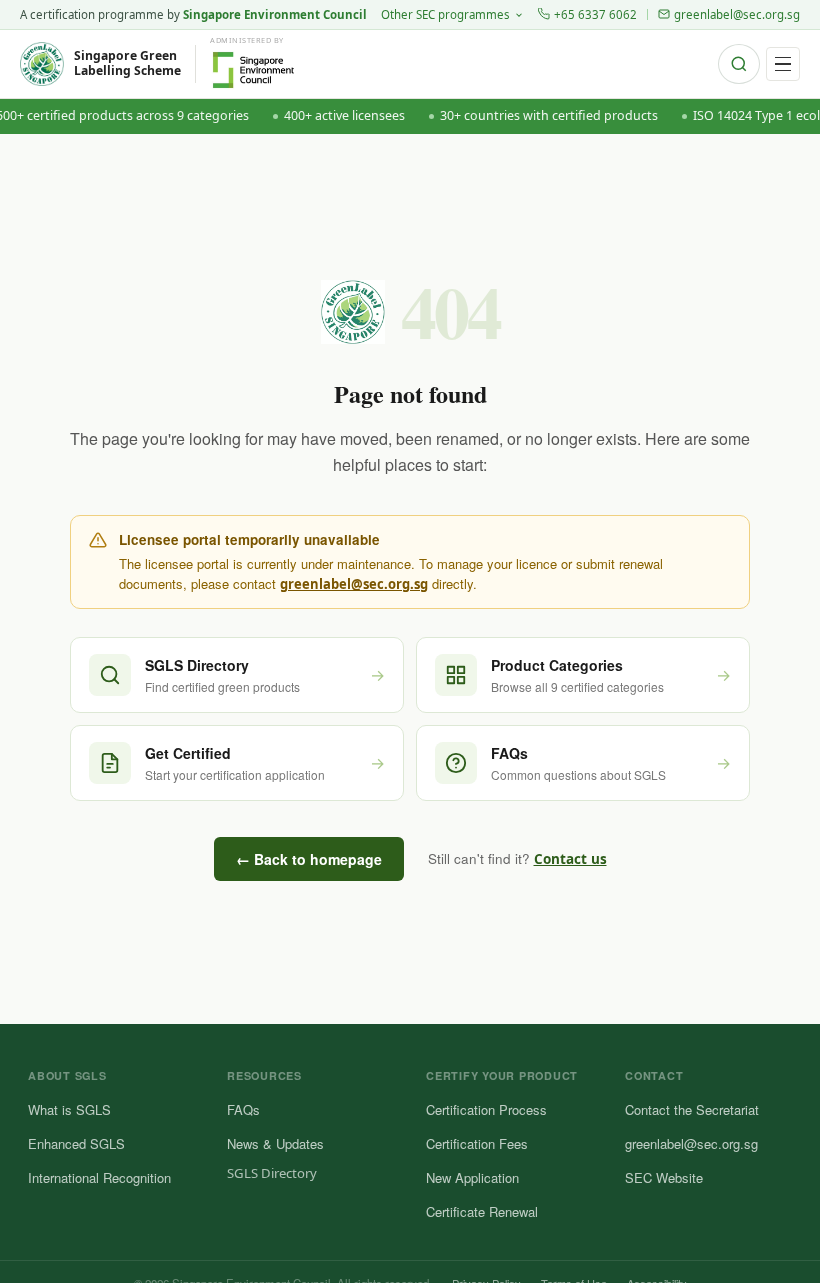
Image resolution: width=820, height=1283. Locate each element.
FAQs (243, 1109)
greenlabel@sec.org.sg (737, 14)
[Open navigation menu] (783, 64)
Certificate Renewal (482, 1211)
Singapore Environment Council (275, 14)
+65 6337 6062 (595, 14)
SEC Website (664, 1177)
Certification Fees (477, 1143)
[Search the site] (739, 64)
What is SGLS (69, 1109)
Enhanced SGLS (76, 1143)
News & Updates (275, 1143)
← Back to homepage (309, 859)
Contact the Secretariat (692, 1109)
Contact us (570, 859)
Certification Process (486, 1109)
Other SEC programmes (445, 14)
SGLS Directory (272, 1173)
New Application (472, 1177)
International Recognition (99, 1177)
